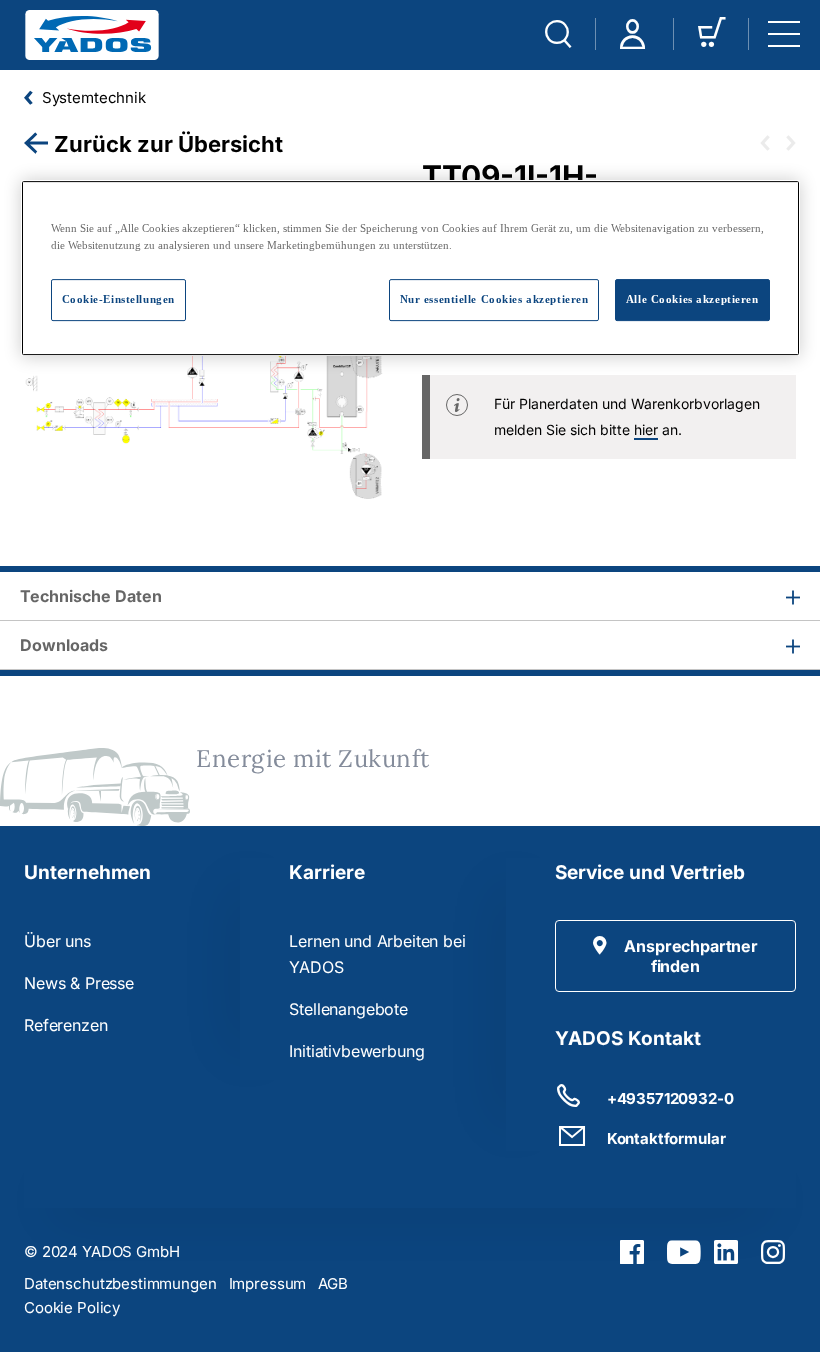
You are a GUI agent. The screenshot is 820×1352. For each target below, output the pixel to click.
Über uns (57, 941)
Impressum (268, 1283)
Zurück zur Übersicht (168, 144)
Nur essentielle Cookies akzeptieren (494, 299)
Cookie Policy (72, 1307)
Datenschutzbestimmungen (120, 1283)
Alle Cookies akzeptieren (692, 299)
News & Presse (79, 983)
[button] (675, 956)
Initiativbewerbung (356, 1051)
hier (646, 429)
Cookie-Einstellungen (118, 299)
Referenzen (65, 1025)
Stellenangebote (348, 1009)
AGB (333, 1283)
